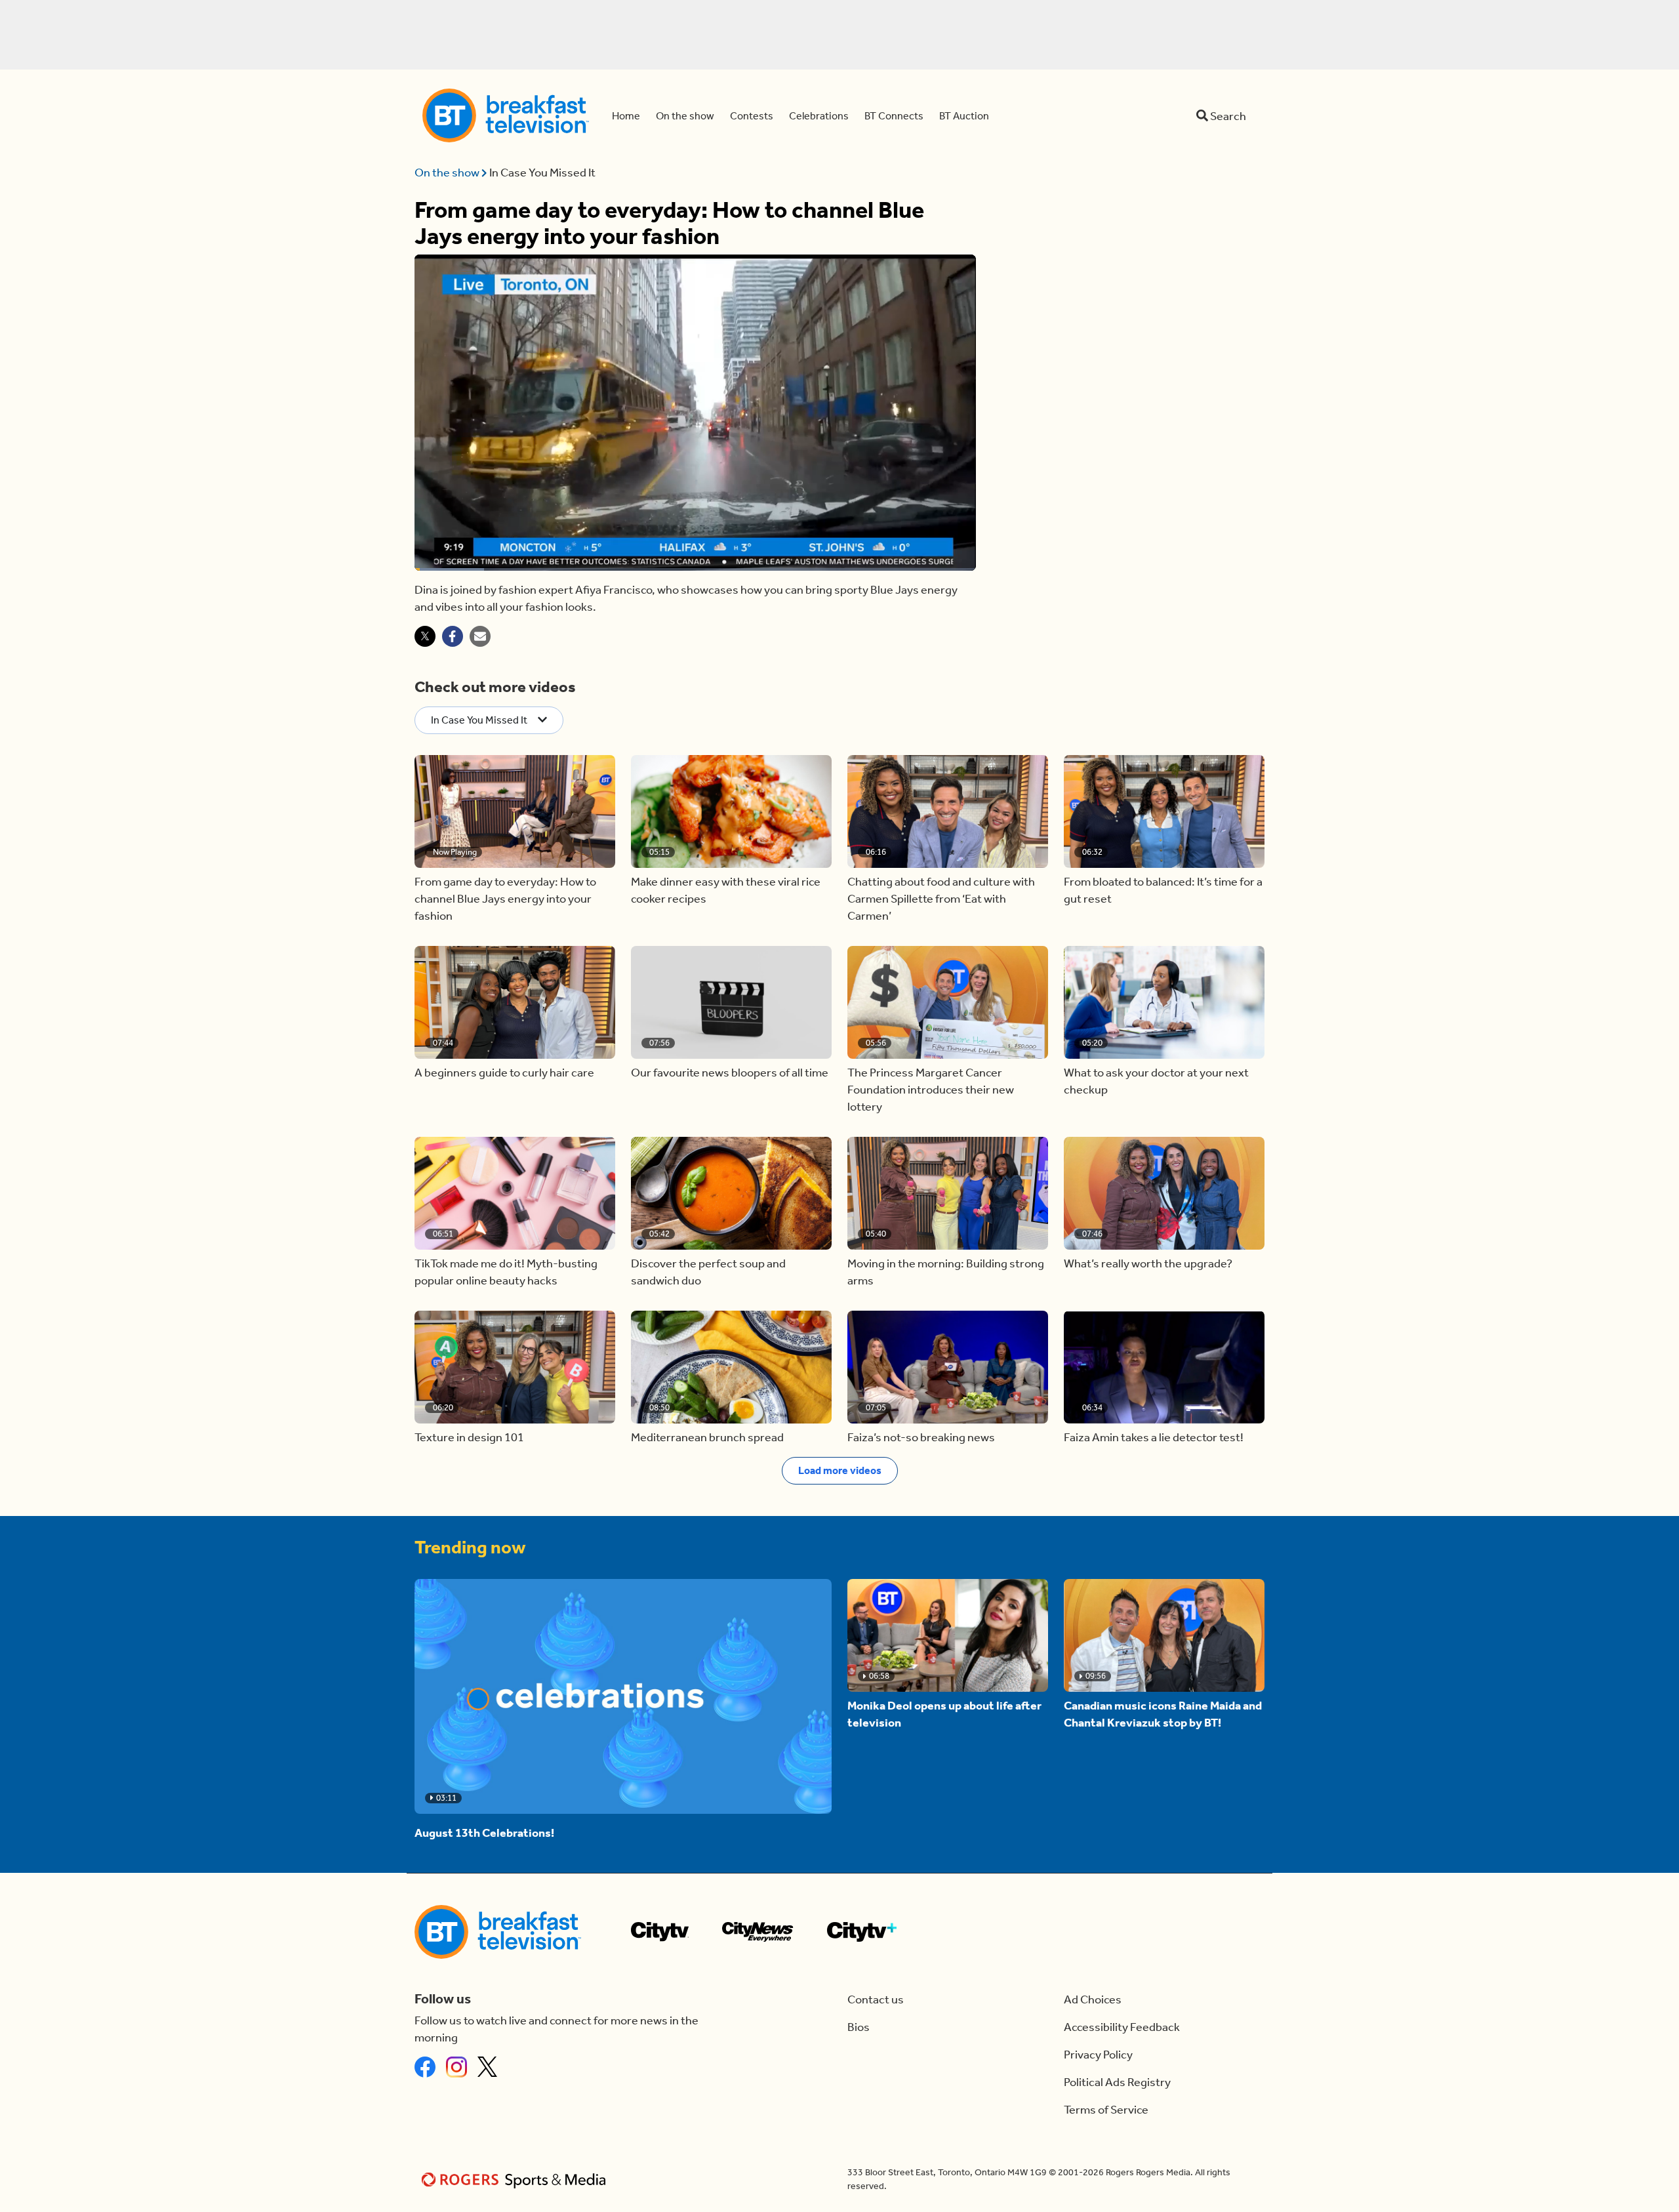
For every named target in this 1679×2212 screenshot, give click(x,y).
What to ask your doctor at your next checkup (1156, 1081)
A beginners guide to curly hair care (504, 1073)
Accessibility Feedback (1122, 2027)
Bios (859, 2027)
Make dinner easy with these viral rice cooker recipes (726, 890)
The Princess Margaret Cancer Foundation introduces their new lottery (931, 1090)
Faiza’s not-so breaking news (921, 1437)
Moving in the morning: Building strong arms (946, 1272)
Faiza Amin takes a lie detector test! (1154, 1437)
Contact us (876, 1999)
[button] (515, 811)
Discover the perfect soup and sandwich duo (708, 1272)
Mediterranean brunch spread (707, 1437)
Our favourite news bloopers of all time (730, 1073)
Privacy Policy (1098, 2055)
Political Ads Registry (1117, 2082)
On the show (448, 173)
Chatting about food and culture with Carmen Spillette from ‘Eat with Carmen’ (941, 899)
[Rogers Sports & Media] (516, 2180)
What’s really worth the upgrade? (1148, 1263)
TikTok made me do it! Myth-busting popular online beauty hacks (506, 1272)
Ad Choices (1093, 1999)
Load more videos (840, 1470)
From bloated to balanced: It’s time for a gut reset (1163, 890)
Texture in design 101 (469, 1437)
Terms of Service (1106, 2110)
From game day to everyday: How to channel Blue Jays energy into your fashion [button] (505, 899)
